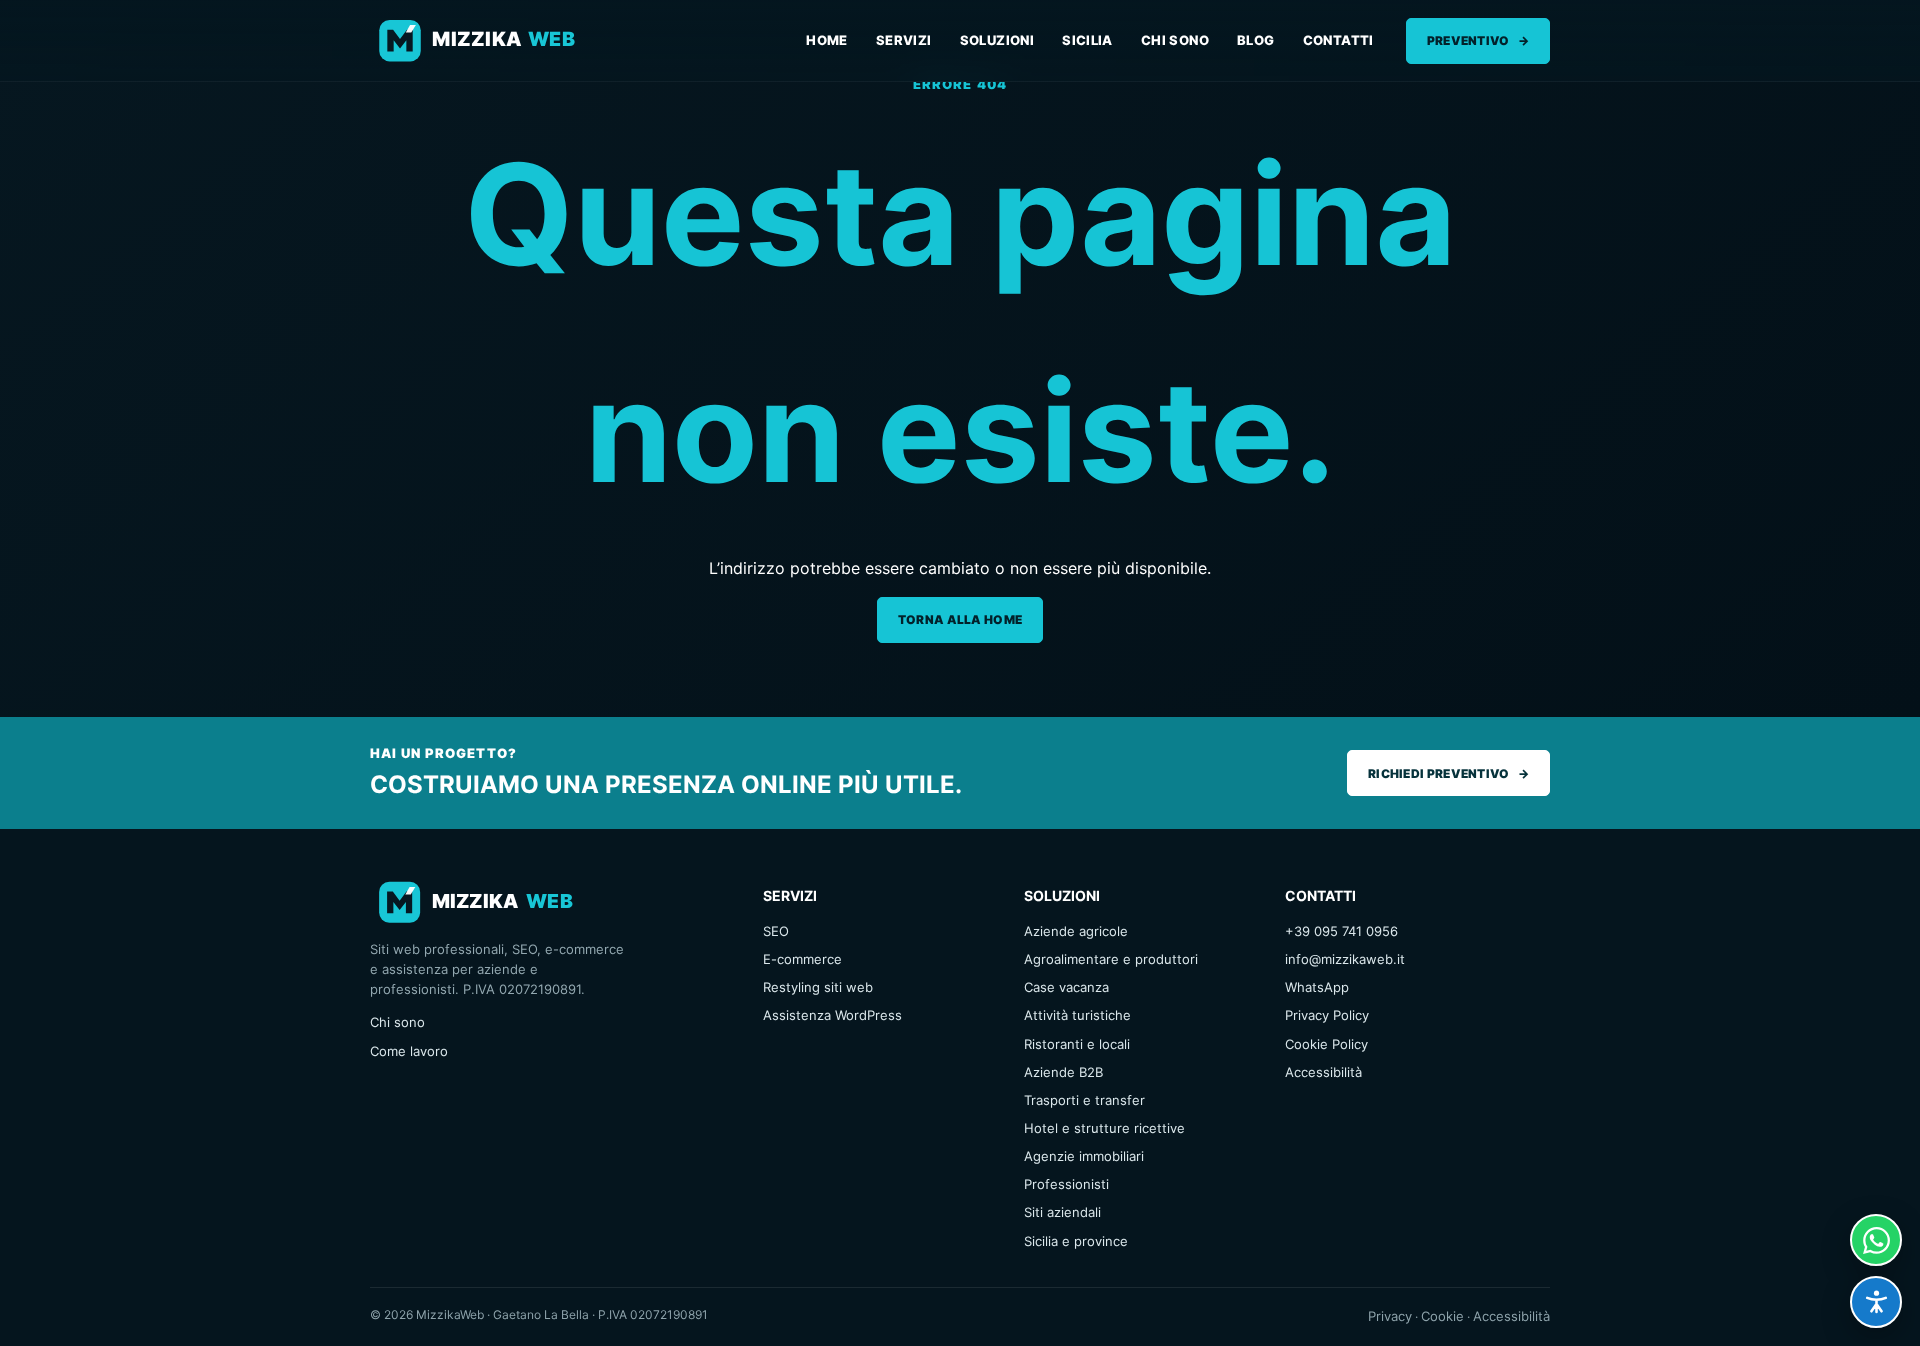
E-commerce (802, 959)
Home (827, 40)
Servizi (904, 40)
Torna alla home (960, 619)
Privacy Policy (1327, 1015)
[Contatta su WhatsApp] (1876, 1240)
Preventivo (1478, 40)
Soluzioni (997, 40)
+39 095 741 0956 (1341, 931)
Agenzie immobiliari (1084, 1156)
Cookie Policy (1326, 1044)
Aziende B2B (1063, 1072)
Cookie (1442, 1316)
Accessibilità (1323, 1072)
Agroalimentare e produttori (1111, 959)
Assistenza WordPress (832, 1015)
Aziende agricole (1076, 931)
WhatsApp (1317, 987)
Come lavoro (409, 1051)
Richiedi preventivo (1448, 773)
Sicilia (1087, 40)
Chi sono (1175, 40)
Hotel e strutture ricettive (1104, 1128)
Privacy (1390, 1316)
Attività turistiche (1077, 1015)
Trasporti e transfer (1084, 1100)
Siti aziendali (1062, 1212)
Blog (1256, 40)
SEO (776, 931)
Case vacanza (1066, 987)
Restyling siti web (818, 987)
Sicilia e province (1076, 1241)
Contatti (1338, 40)
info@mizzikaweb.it (1345, 959)
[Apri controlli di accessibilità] (1876, 1302)
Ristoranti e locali (1077, 1044)
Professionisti (1066, 1184)
